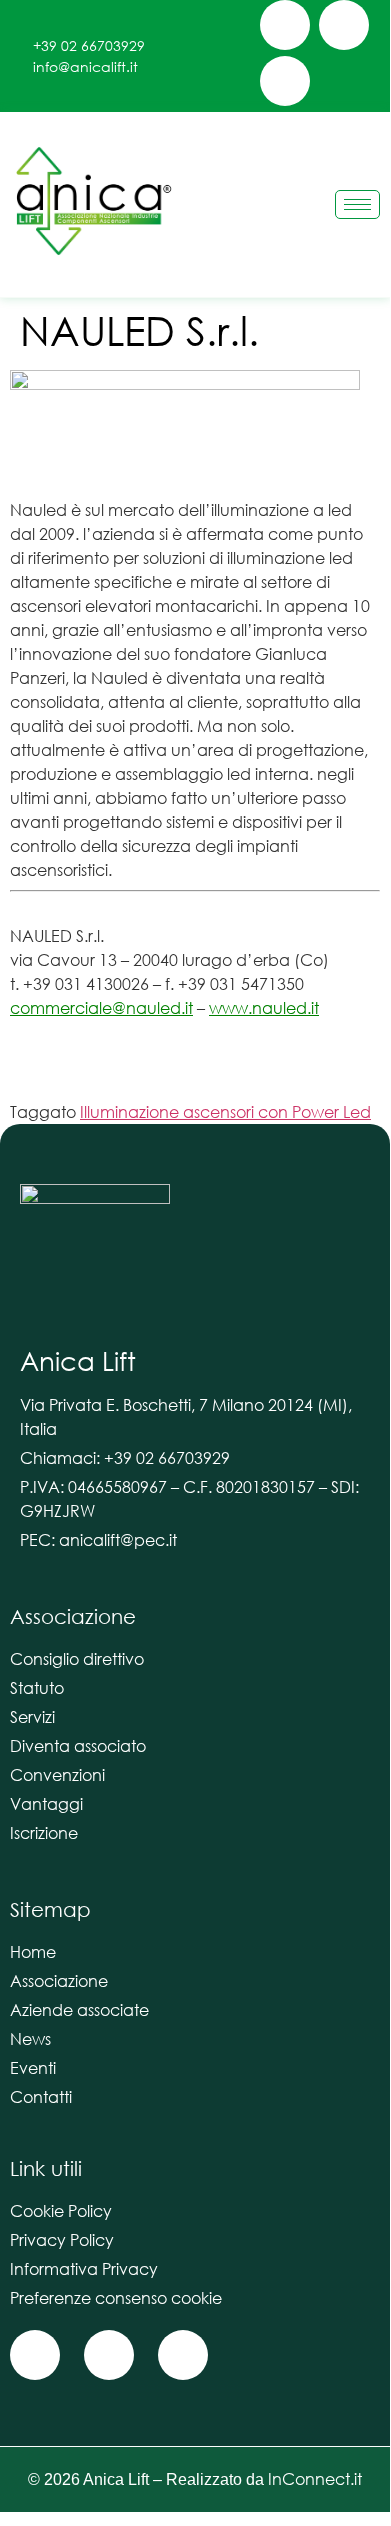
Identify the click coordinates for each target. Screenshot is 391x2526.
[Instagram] (344, 25)
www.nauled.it (264, 1007)
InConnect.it (315, 2478)
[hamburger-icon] (357, 204)
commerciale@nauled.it (101, 1007)
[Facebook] (285, 25)
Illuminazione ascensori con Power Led (225, 1111)
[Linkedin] (285, 81)
